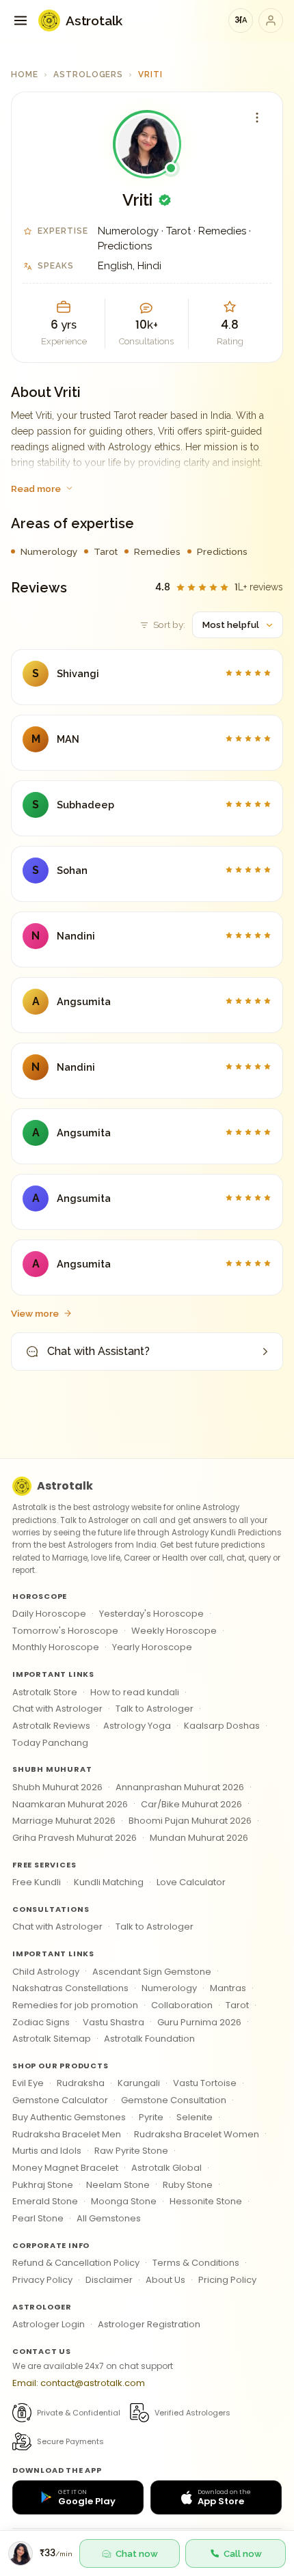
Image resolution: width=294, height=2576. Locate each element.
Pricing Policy (227, 2280)
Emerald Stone (45, 2201)
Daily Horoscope (49, 1614)
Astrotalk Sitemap (52, 2039)
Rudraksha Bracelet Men (67, 2134)
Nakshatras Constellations (70, 1988)
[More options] (257, 118)
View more (35, 1313)
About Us (165, 2280)
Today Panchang (50, 1743)
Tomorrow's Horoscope (65, 1631)
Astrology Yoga (137, 1726)
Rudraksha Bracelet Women (197, 2134)
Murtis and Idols (47, 2151)
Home (25, 74)
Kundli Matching (109, 1882)
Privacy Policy (42, 2280)
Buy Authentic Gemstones (69, 2117)
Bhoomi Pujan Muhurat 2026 (190, 1821)
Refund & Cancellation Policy (76, 2263)
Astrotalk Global (166, 2168)
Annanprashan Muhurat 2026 (180, 1787)
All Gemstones (109, 2218)
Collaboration (182, 2005)
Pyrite (151, 2117)
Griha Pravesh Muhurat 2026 (75, 1838)
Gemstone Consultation (174, 2100)
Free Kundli (37, 1882)
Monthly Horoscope (56, 1647)
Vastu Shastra (113, 2022)
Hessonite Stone (206, 2201)
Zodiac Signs (41, 2022)
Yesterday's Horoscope (151, 1614)
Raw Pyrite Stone (131, 2151)
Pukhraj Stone (43, 2185)
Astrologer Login (49, 2324)
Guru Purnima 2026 (199, 2022)
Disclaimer (109, 2280)
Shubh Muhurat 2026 (57, 1787)
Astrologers (89, 74)
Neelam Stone (118, 2185)
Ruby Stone (188, 2185)
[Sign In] (271, 20)
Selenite (195, 2117)
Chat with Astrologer (57, 1709)
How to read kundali (135, 1692)
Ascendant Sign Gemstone (152, 1972)
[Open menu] (21, 20)
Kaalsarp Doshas (222, 1726)
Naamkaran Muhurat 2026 (70, 1804)
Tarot (237, 2005)
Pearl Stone (38, 2218)
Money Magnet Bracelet (65, 2168)
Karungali (139, 2083)
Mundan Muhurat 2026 (199, 1838)
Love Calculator (191, 1882)
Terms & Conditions (196, 2263)
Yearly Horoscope (152, 1647)
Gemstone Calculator (60, 2100)
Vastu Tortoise (205, 2083)
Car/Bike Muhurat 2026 (191, 1804)
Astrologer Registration (149, 2324)
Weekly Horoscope (174, 1631)
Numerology (169, 1988)
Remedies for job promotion (75, 2005)
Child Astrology (46, 1972)
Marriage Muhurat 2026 (64, 1821)
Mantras (228, 1988)
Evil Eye (28, 2083)
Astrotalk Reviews (51, 1726)
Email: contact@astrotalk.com (79, 2383)
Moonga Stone (124, 2201)
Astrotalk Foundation (149, 2039)
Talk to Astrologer (155, 1709)
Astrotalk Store (45, 1692)
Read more (36, 489)
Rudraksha (81, 2083)
